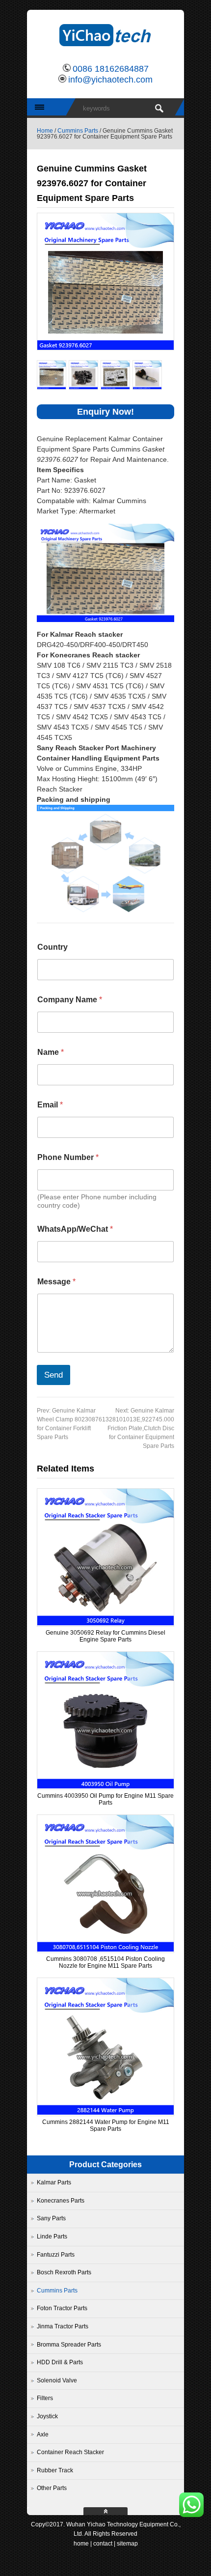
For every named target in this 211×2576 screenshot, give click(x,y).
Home (45, 131)
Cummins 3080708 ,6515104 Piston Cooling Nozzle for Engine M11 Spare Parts (105, 1962)
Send (53, 1375)
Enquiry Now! (105, 412)
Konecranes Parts (61, 2201)
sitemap (127, 2544)
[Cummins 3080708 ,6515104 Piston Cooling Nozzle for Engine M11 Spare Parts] (105, 1950)
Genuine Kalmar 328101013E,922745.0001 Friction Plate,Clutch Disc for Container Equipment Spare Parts (142, 1428)
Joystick (47, 2416)
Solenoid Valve (57, 2380)
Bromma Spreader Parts (69, 2345)
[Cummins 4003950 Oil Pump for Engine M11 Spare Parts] (105, 1786)
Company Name (70, 1000)
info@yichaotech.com (110, 80)
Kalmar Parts (54, 2182)
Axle (43, 2434)
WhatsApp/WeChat (75, 1229)
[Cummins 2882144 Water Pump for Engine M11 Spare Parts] (105, 2113)
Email (50, 1105)
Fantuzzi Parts (56, 2255)
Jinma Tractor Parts (63, 2326)
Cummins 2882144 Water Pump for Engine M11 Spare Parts (106, 2125)
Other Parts (52, 2488)
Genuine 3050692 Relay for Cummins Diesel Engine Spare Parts (105, 1636)
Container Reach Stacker (70, 2452)
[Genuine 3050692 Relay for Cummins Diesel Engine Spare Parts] (105, 1623)
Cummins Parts (78, 131)
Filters (45, 2398)
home (81, 2544)
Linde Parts (52, 2236)
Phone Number (68, 1157)
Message (56, 1282)
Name (51, 1052)
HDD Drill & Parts (60, 2362)
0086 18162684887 (111, 69)
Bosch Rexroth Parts (64, 2272)
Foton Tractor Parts (62, 2308)
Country (53, 947)
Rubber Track (55, 2470)
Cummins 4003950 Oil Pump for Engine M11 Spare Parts (105, 1799)
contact (103, 2544)
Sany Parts (51, 2218)
